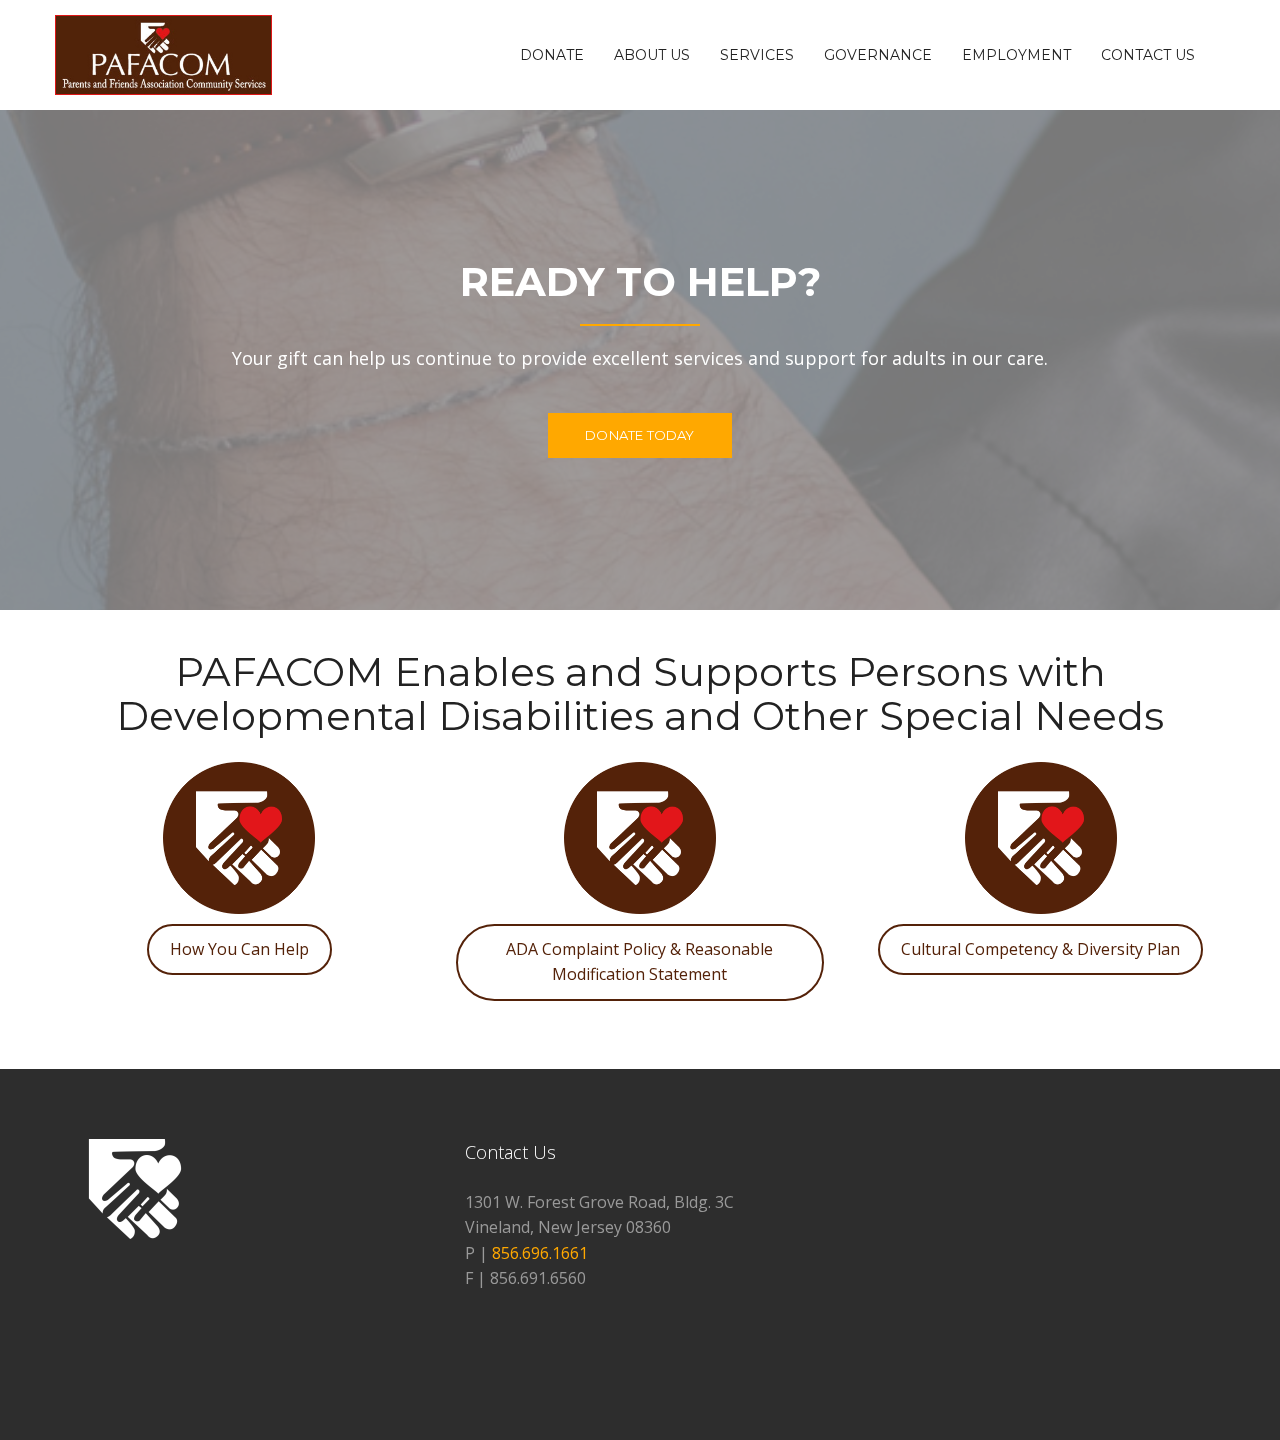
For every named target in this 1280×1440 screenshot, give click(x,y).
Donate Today (639, 435)
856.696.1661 (540, 1253)
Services (757, 55)
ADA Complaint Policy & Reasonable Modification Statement (639, 962)
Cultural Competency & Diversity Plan (1040, 949)
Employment (1016, 55)
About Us (652, 55)
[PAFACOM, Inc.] (163, 53)
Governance (878, 55)
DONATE (552, 55)
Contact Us (1148, 55)
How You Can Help (239, 949)
